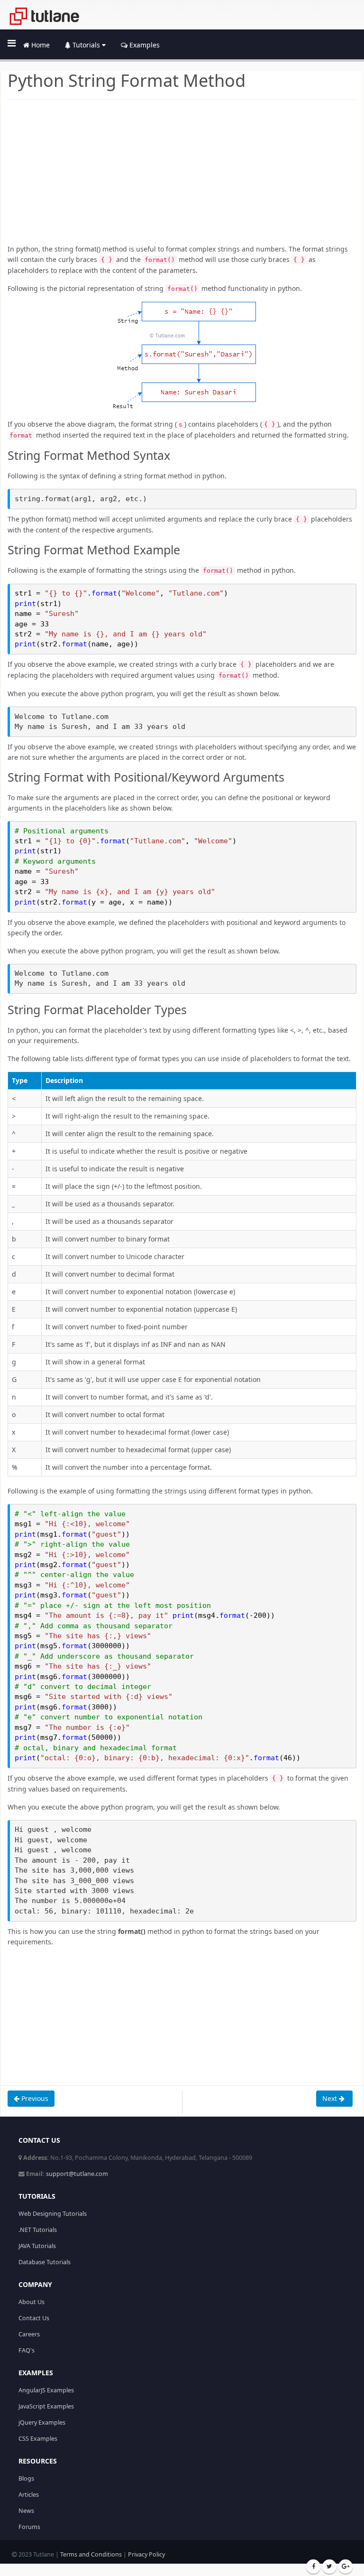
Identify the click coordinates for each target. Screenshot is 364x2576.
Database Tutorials (45, 2262)
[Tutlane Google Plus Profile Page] (346, 2567)
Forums (29, 2527)
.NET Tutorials (38, 2230)
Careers (29, 2334)
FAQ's (27, 2350)
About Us (32, 2302)
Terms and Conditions (91, 2554)
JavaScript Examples (46, 2406)
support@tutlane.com (77, 2174)
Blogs (26, 2478)
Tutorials (86, 45)
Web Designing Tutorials (53, 2214)
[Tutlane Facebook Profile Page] (313, 2567)
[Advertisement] (182, 177)
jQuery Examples (42, 2422)
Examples (144, 45)
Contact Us (34, 2318)
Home (40, 45)
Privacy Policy (146, 2554)
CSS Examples (38, 2439)
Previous (34, 2098)
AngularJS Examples (46, 2390)
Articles (29, 2495)
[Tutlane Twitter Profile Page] (329, 2567)
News (26, 2511)
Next (331, 2098)
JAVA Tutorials (37, 2246)
